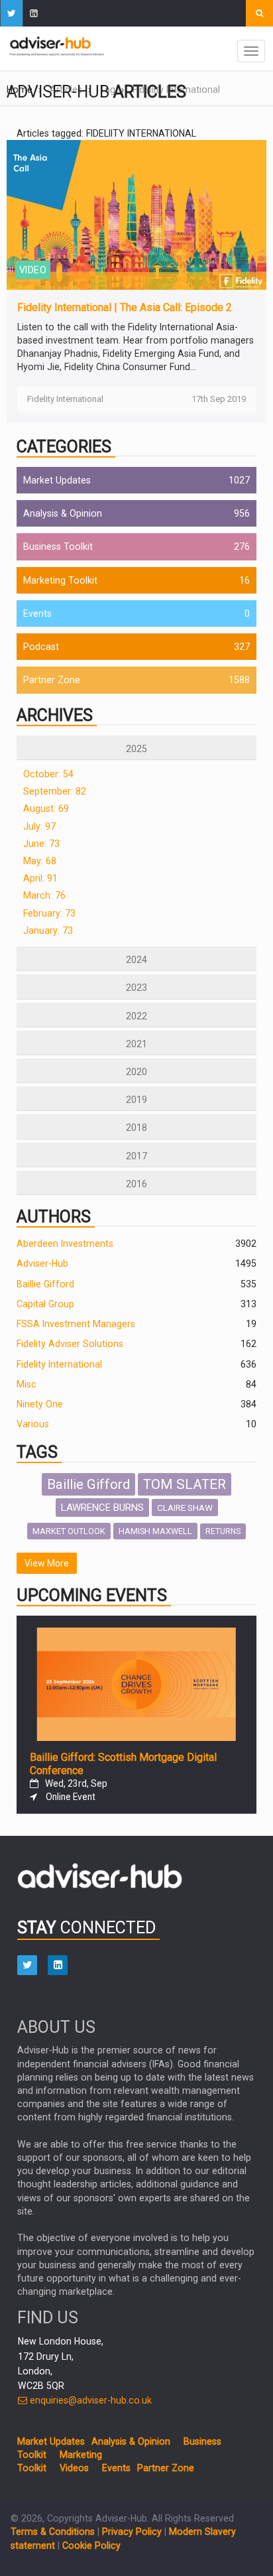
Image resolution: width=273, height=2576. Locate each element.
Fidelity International (59, 1364)
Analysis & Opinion (63, 513)
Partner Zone (52, 680)
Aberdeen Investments (65, 1244)
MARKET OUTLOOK (69, 1531)
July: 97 (39, 826)
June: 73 (41, 844)
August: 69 (46, 808)
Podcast (41, 647)
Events (37, 613)
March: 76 (44, 895)
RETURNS (223, 1531)
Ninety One (40, 1404)
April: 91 (40, 878)
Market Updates (57, 480)
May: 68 (40, 861)
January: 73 (48, 931)
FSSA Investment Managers (76, 1324)
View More (47, 1563)
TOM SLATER (185, 1484)
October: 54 (48, 774)
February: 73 (49, 913)
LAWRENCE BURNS (102, 1508)
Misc (27, 1384)
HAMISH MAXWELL (155, 1531)
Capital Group (45, 1304)
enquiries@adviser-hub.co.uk (89, 2400)
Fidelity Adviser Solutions (70, 1344)
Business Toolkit (58, 547)
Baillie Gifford (45, 1284)
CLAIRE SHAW (185, 1508)
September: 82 (55, 791)
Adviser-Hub (42, 1263)
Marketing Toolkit (60, 580)
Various (33, 1424)
